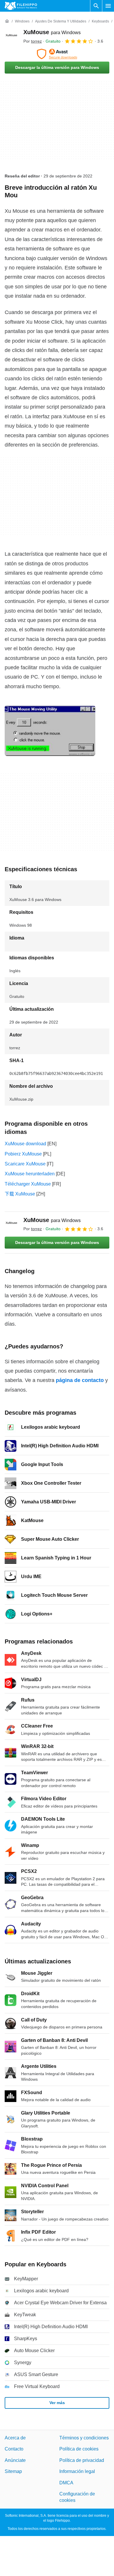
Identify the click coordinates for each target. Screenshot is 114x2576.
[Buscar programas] (96, 6)
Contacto (14, 2449)
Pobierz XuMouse (23, 1154)
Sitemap (13, 2471)
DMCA (66, 2482)
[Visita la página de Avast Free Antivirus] (57, 54)
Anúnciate (15, 2460)
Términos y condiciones (84, 2438)
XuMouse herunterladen (30, 1174)
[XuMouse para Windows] (12, 36)
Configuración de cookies (77, 2497)
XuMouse (52, 32)
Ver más (57, 2403)
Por (33, 41)
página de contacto (80, 1380)
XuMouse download (25, 1144)
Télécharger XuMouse (28, 1184)
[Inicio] (7, 21)
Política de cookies (79, 2449)
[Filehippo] (21, 6)
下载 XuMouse (20, 1194)
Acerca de (15, 2438)
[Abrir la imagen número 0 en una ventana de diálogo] (50, 731)
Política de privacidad (82, 2460)
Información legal (77, 2471)
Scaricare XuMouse (25, 1164)
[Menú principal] (108, 6)
